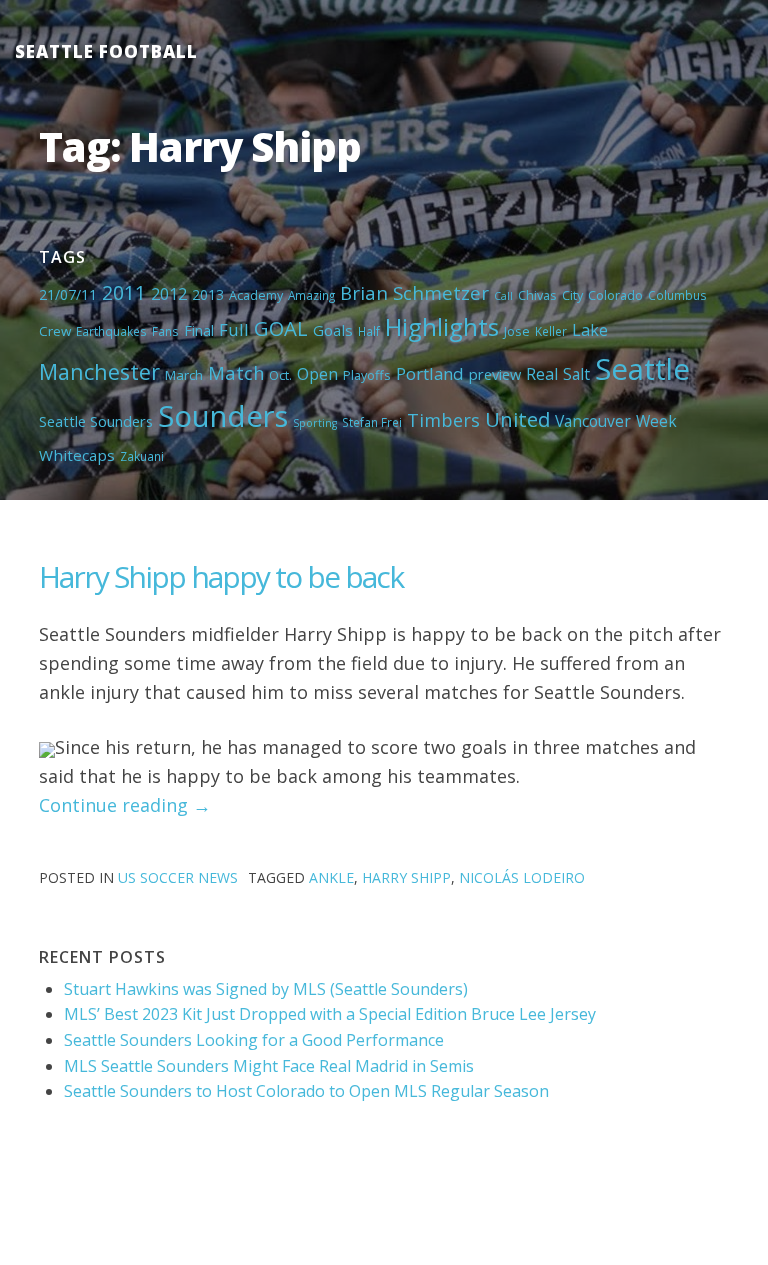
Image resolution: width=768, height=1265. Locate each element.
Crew (55, 331)
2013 (208, 294)
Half (369, 331)
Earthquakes (111, 331)
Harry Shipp (406, 877)
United (517, 419)
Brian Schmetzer (414, 292)
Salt (576, 374)
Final (199, 330)
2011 (124, 292)
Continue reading (125, 805)
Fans (165, 331)
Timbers (443, 420)
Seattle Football (106, 51)
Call (503, 296)
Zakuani (142, 456)
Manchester (99, 371)
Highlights (442, 326)
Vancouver (593, 421)
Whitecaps (77, 455)
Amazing (311, 295)
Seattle (642, 369)
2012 (169, 294)
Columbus (677, 295)
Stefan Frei (372, 422)
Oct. (280, 375)
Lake (590, 330)
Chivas (537, 295)
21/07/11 (68, 294)
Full (234, 329)
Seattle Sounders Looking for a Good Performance (254, 1040)
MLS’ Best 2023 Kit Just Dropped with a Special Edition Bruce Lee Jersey (330, 1014)
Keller (551, 331)
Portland (430, 373)
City (572, 295)
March (184, 375)
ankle (331, 877)
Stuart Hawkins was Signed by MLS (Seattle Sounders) (266, 989)
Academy (256, 295)
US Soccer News (178, 877)
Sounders (223, 416)
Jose (517, 331)
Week (656, 421)
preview (495, 374)
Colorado (615, 295)
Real (542, 374)
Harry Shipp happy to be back (221, 576)
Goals (333, 330)
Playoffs (367, 375)
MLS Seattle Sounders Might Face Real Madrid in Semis (269, 1066)
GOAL (281, 328)
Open (317, 374)
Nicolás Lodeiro (522, 877)
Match (236, 372)
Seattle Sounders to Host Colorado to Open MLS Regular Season (306, 1091)
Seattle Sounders (96, 421)
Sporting (315, 423)
